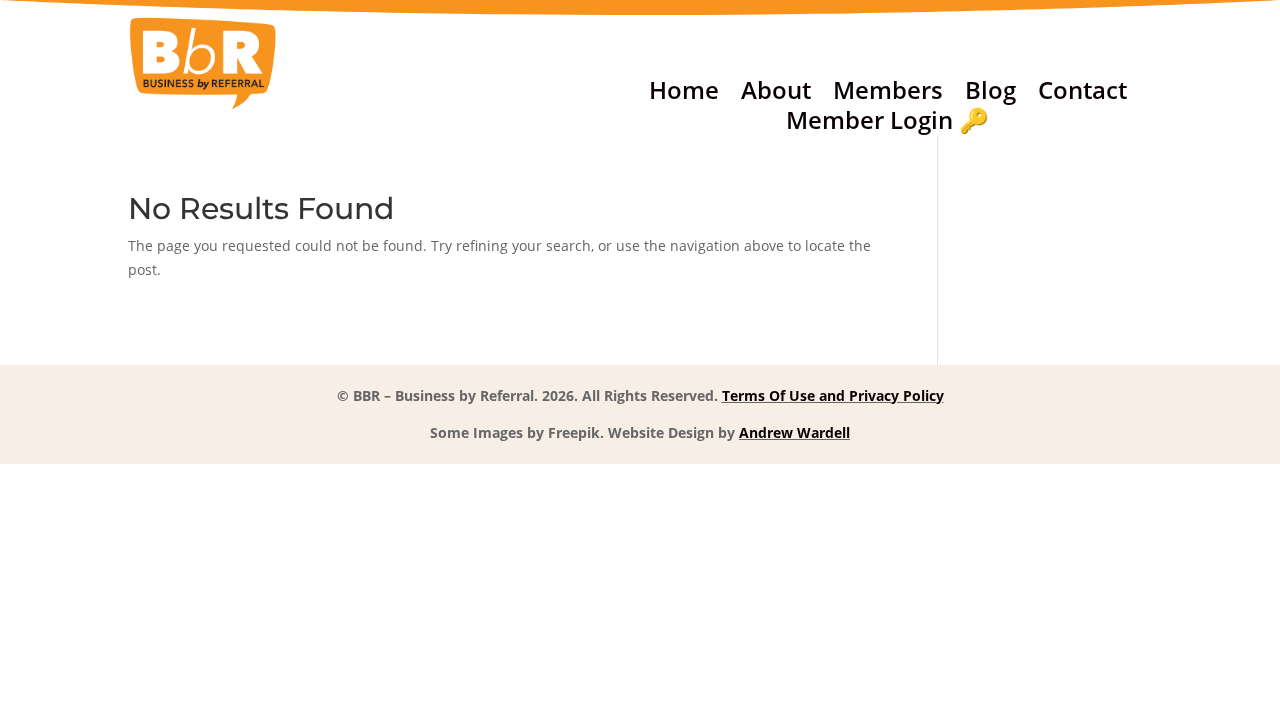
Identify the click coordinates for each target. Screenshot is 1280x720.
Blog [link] (990, 94)
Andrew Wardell (794, 432)
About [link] (776, 94)
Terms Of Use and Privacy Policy (833, 395)
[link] (203, 105)
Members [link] (888, 94)
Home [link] (684, 94)
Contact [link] (1082, 94)
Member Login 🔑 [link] (887, 124)
